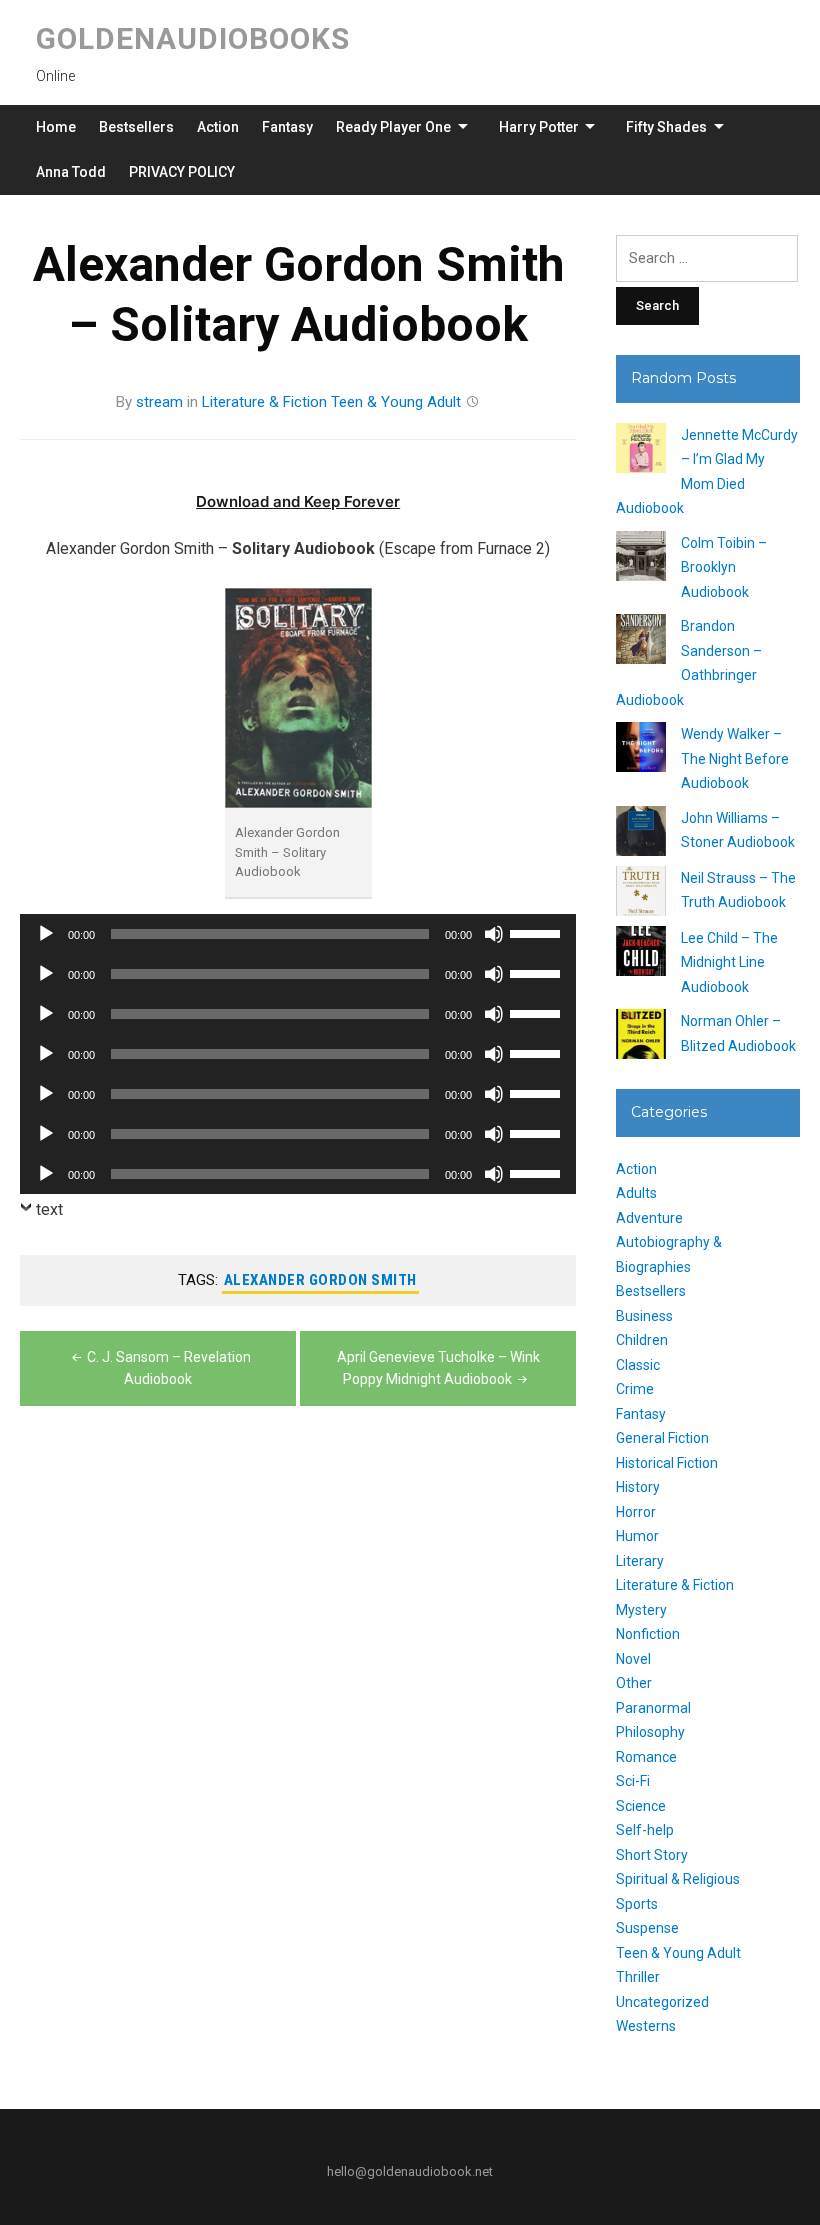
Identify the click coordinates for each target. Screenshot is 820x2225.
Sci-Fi (633, 1781)
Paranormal (653, 1708)
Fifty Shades (666, 127)
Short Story (652, 1855)
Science (641, 1806)
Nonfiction (648, 1634)
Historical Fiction (667, 1463)
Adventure (649, 1218)
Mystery (641, 1610)
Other (634, 1683)
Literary (640, 1561)
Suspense (647, 1928)
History (638, 1487)
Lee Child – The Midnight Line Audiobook (729, 962)
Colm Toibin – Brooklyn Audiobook (724, 567)
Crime (635, 1389)
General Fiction (662, 1438)
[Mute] (494, 934)
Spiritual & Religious (678, 1879)
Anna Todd (71, 172)
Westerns (646, 2026)
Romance (646, 1757)
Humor (637, 1536)
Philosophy (650, 1732)
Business (644, 1316)
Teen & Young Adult (396, 402)
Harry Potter (539, 127)
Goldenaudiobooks (193, 38)
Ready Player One (393, 127)
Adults (636, 1193)
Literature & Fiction (264, 402)
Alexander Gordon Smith (320, 1280)
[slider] (538, 932)
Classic (638, 1365)
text (49, 1209)
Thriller (638, 1977)
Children (642, 1340)
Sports (637, 1904)
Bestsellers (136, 127)
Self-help (645, 1830)
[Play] (46, 934)
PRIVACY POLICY (182, 172)
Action (218, 127)
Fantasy (287, 127)
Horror (636, 1512)
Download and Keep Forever (298, 501)
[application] (298, 934)
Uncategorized (662, 2002)
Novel (633, 1659)
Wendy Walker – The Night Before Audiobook (735, 758)
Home (56, 127)
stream (159, 402)
